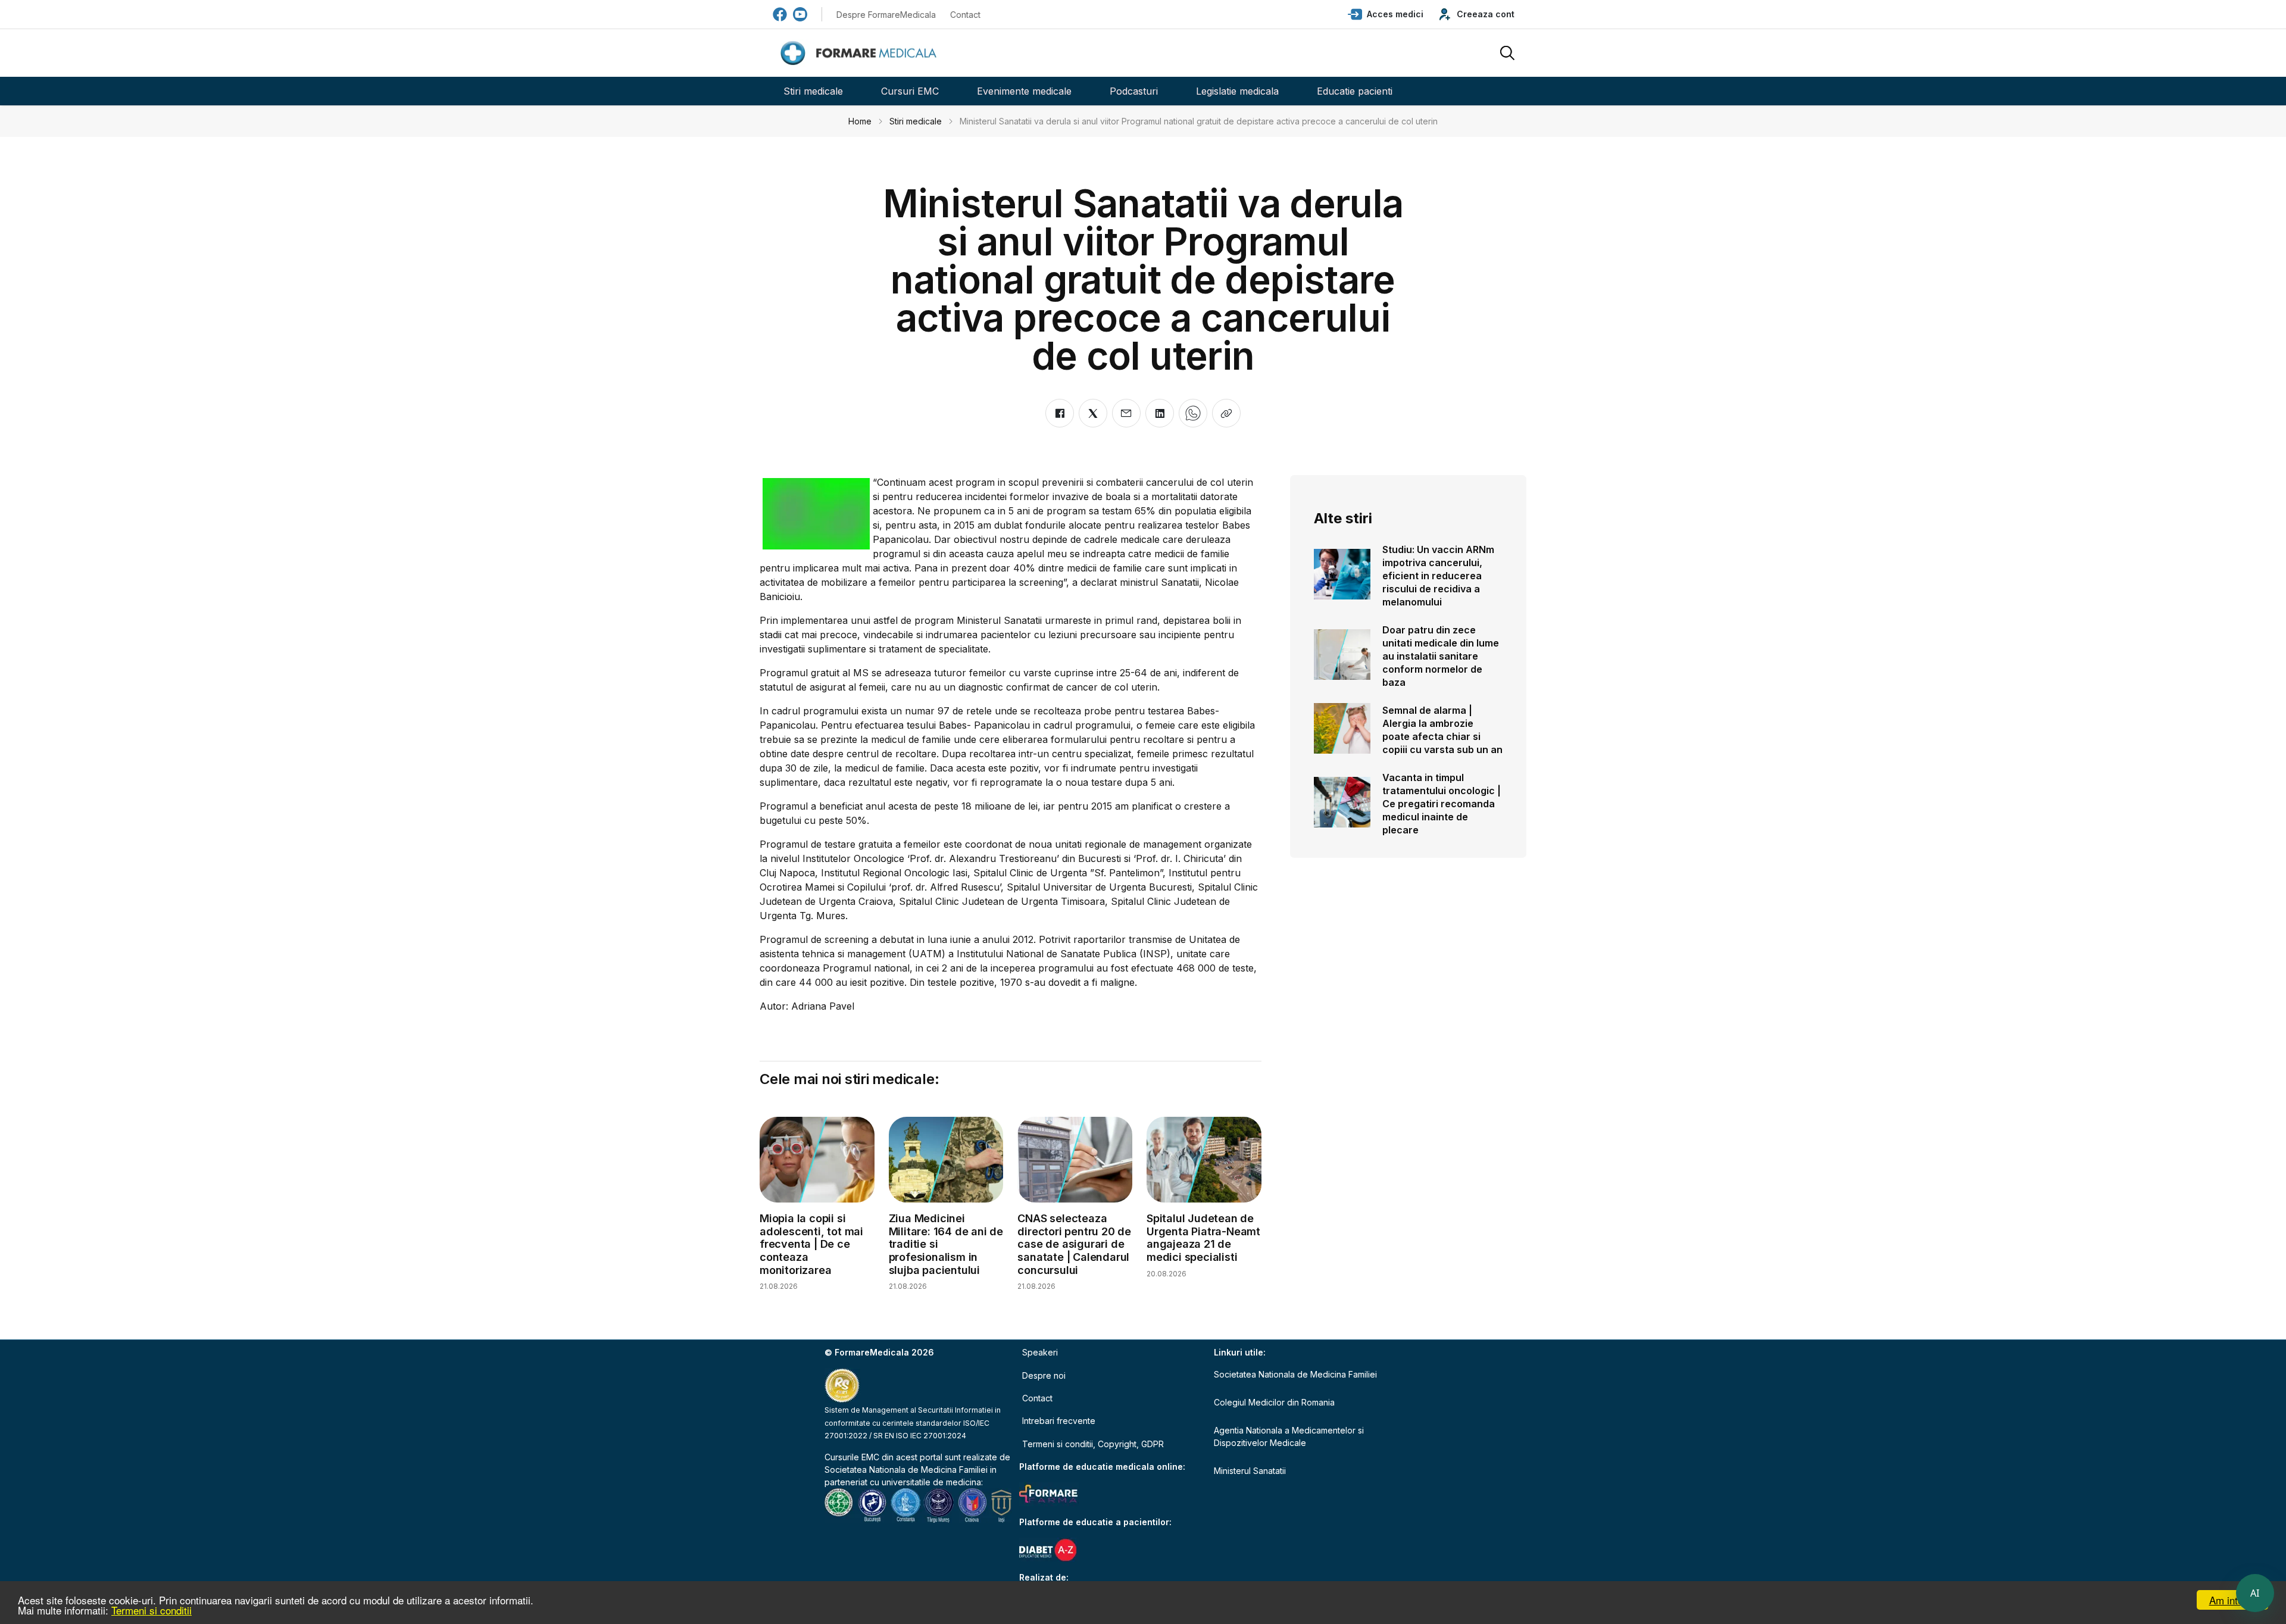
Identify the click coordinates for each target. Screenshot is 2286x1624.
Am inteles (2233, 1600)
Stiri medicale (813, 91)
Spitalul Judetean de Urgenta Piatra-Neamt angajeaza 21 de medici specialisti (1203, 1238)
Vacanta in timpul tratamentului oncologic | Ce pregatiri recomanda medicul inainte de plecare (1442, 804)
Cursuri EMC (910, 91)
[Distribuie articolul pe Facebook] (1060, 413)
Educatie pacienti (1355, 91)
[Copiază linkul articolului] (1226, 413)
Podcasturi (1134, 91)
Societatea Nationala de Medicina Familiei (906, 1470)
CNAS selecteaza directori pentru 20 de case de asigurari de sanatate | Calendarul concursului (1074, 1244)
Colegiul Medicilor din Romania (1274, 1402)
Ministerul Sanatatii (1250, 1471)
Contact (965, 15)
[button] (1386, 14)
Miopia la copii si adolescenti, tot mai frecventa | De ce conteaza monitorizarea (811, 1244)
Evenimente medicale (1024, 91)
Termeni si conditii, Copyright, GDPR (1093, 1444)
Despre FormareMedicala (886, 15)
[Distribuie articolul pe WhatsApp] (1193, 413)
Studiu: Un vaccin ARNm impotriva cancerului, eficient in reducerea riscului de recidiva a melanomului (1438, 576)
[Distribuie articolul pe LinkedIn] (1160, 413)
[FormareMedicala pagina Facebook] (780, 14)
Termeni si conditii (152, 1610)
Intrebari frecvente (1059, 1421)
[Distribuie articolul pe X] (1093, 413)
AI (2255, 1593)
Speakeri (1040, 1352)
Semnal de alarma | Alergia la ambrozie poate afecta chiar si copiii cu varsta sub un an (1442, 730)
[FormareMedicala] (861, 53)
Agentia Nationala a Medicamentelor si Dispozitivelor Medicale (1289, 1436)
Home (860, 121)
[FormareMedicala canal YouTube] (800, 14)
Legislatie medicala (1237, 91)
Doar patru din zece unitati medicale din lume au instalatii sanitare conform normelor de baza (1441, 656)
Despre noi (1044, 1375)
